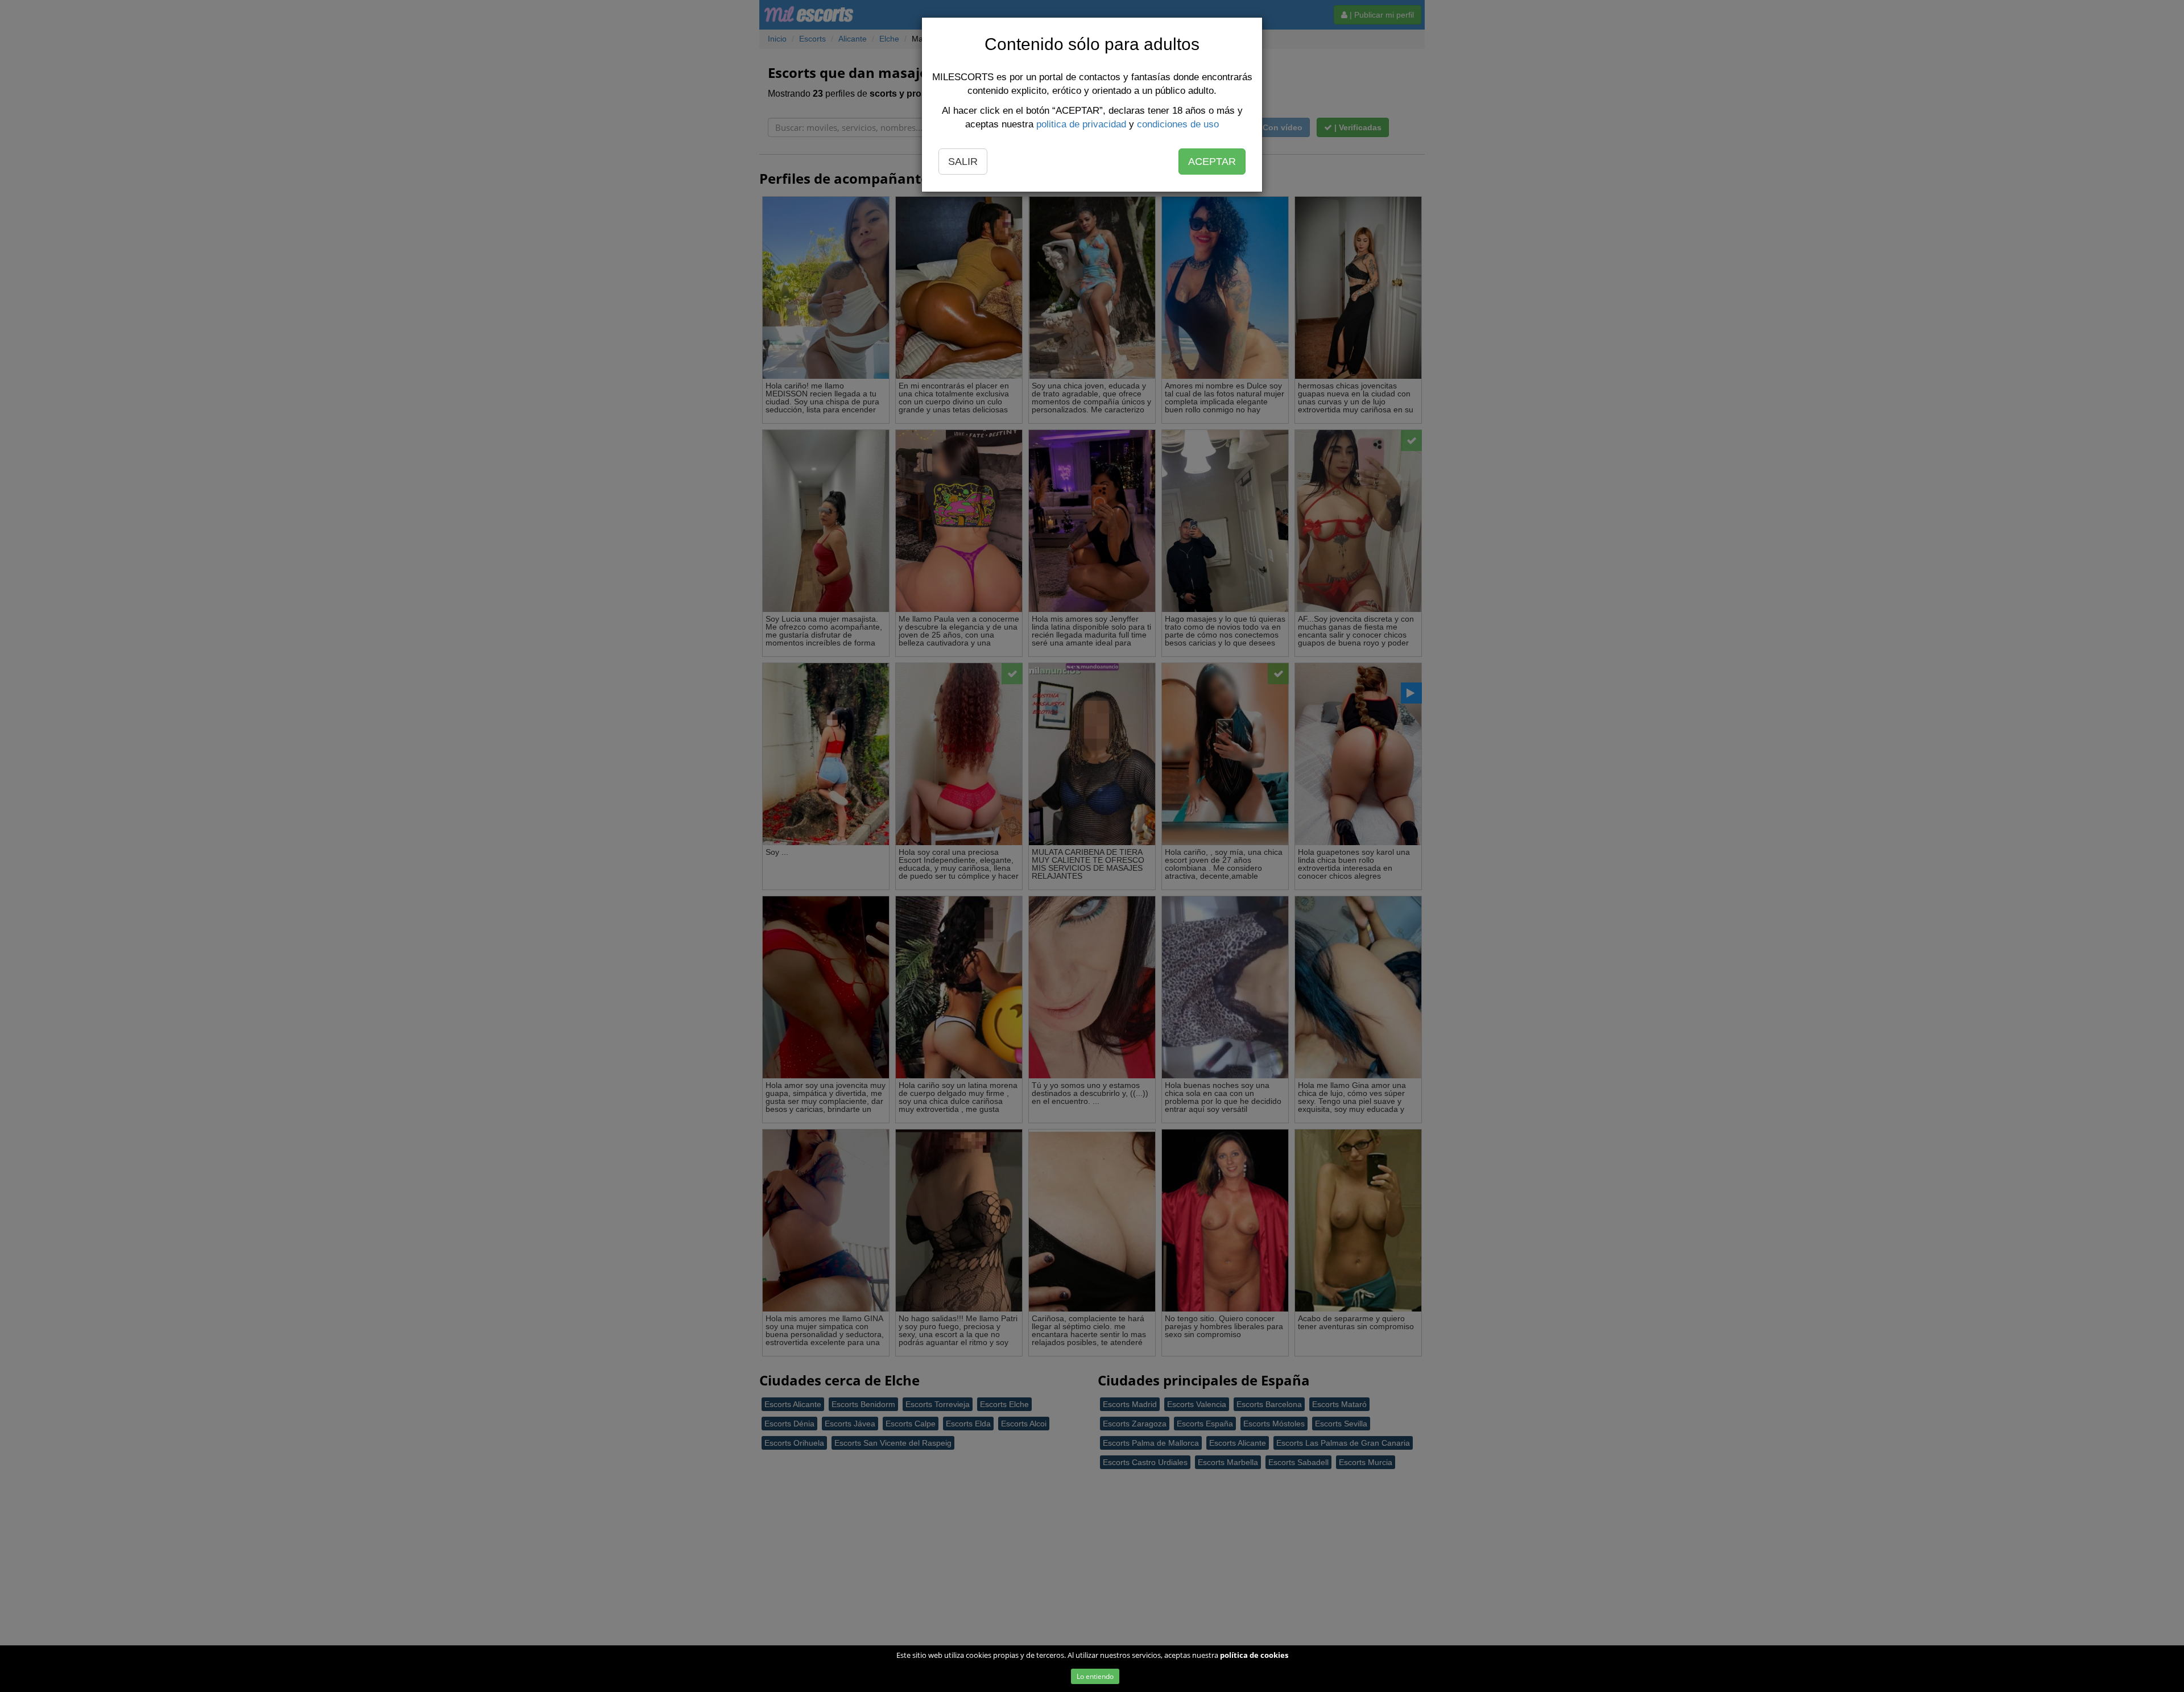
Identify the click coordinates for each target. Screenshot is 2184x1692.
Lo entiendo (1095, 1676)
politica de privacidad (1081, 124)
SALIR (963, 162)
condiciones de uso (1178, 124)
